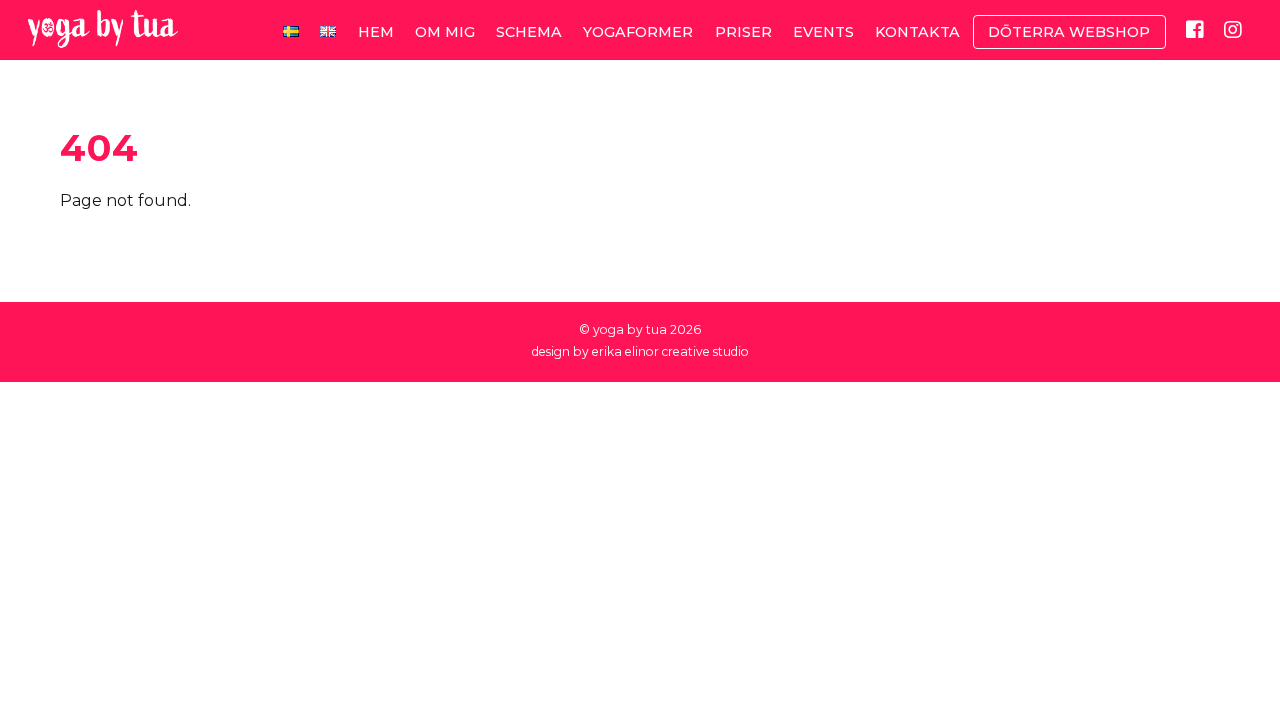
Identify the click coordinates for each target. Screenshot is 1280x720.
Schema (529, 32)
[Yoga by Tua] (103, 37)
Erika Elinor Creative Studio (670, 351)
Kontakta (917, 32)
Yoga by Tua (630, 329)
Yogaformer (638, 32)
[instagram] (1233, 28)
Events (823, 32)
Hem (376, 32)
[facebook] (1195, 28)
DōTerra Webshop (1069, 32)
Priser (743, 32)
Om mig (445, 32)
